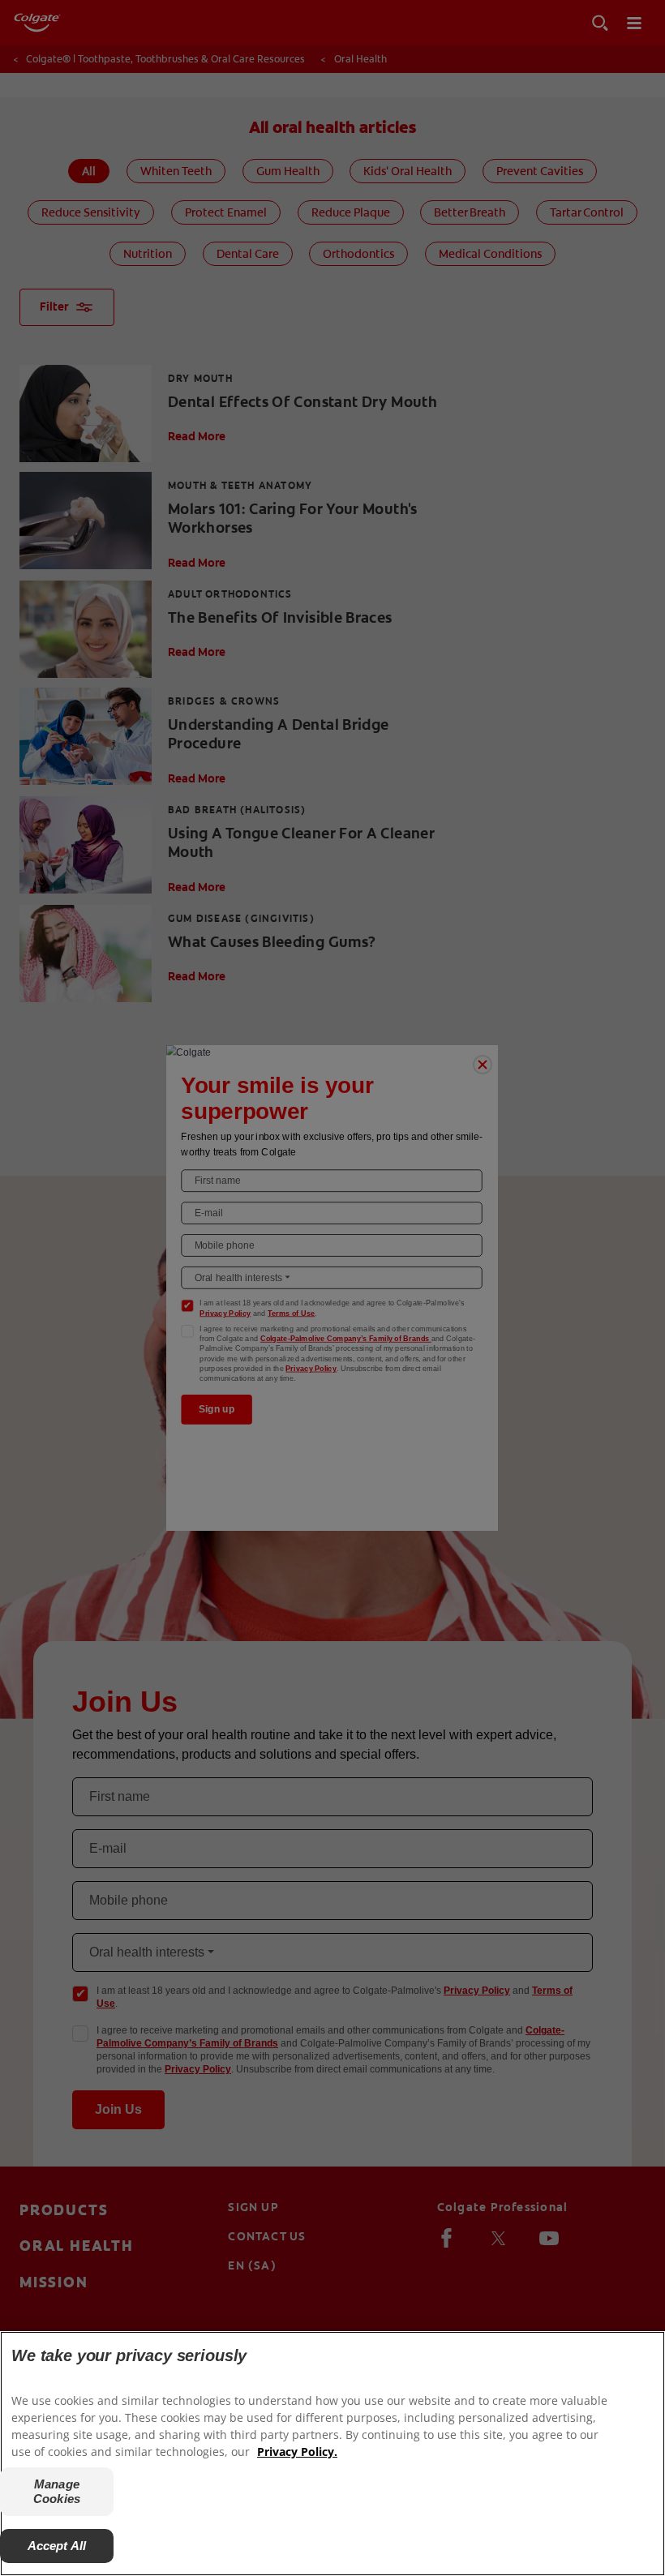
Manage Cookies (57, 2491)
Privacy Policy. (297, 2452)
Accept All (57, 2546)
